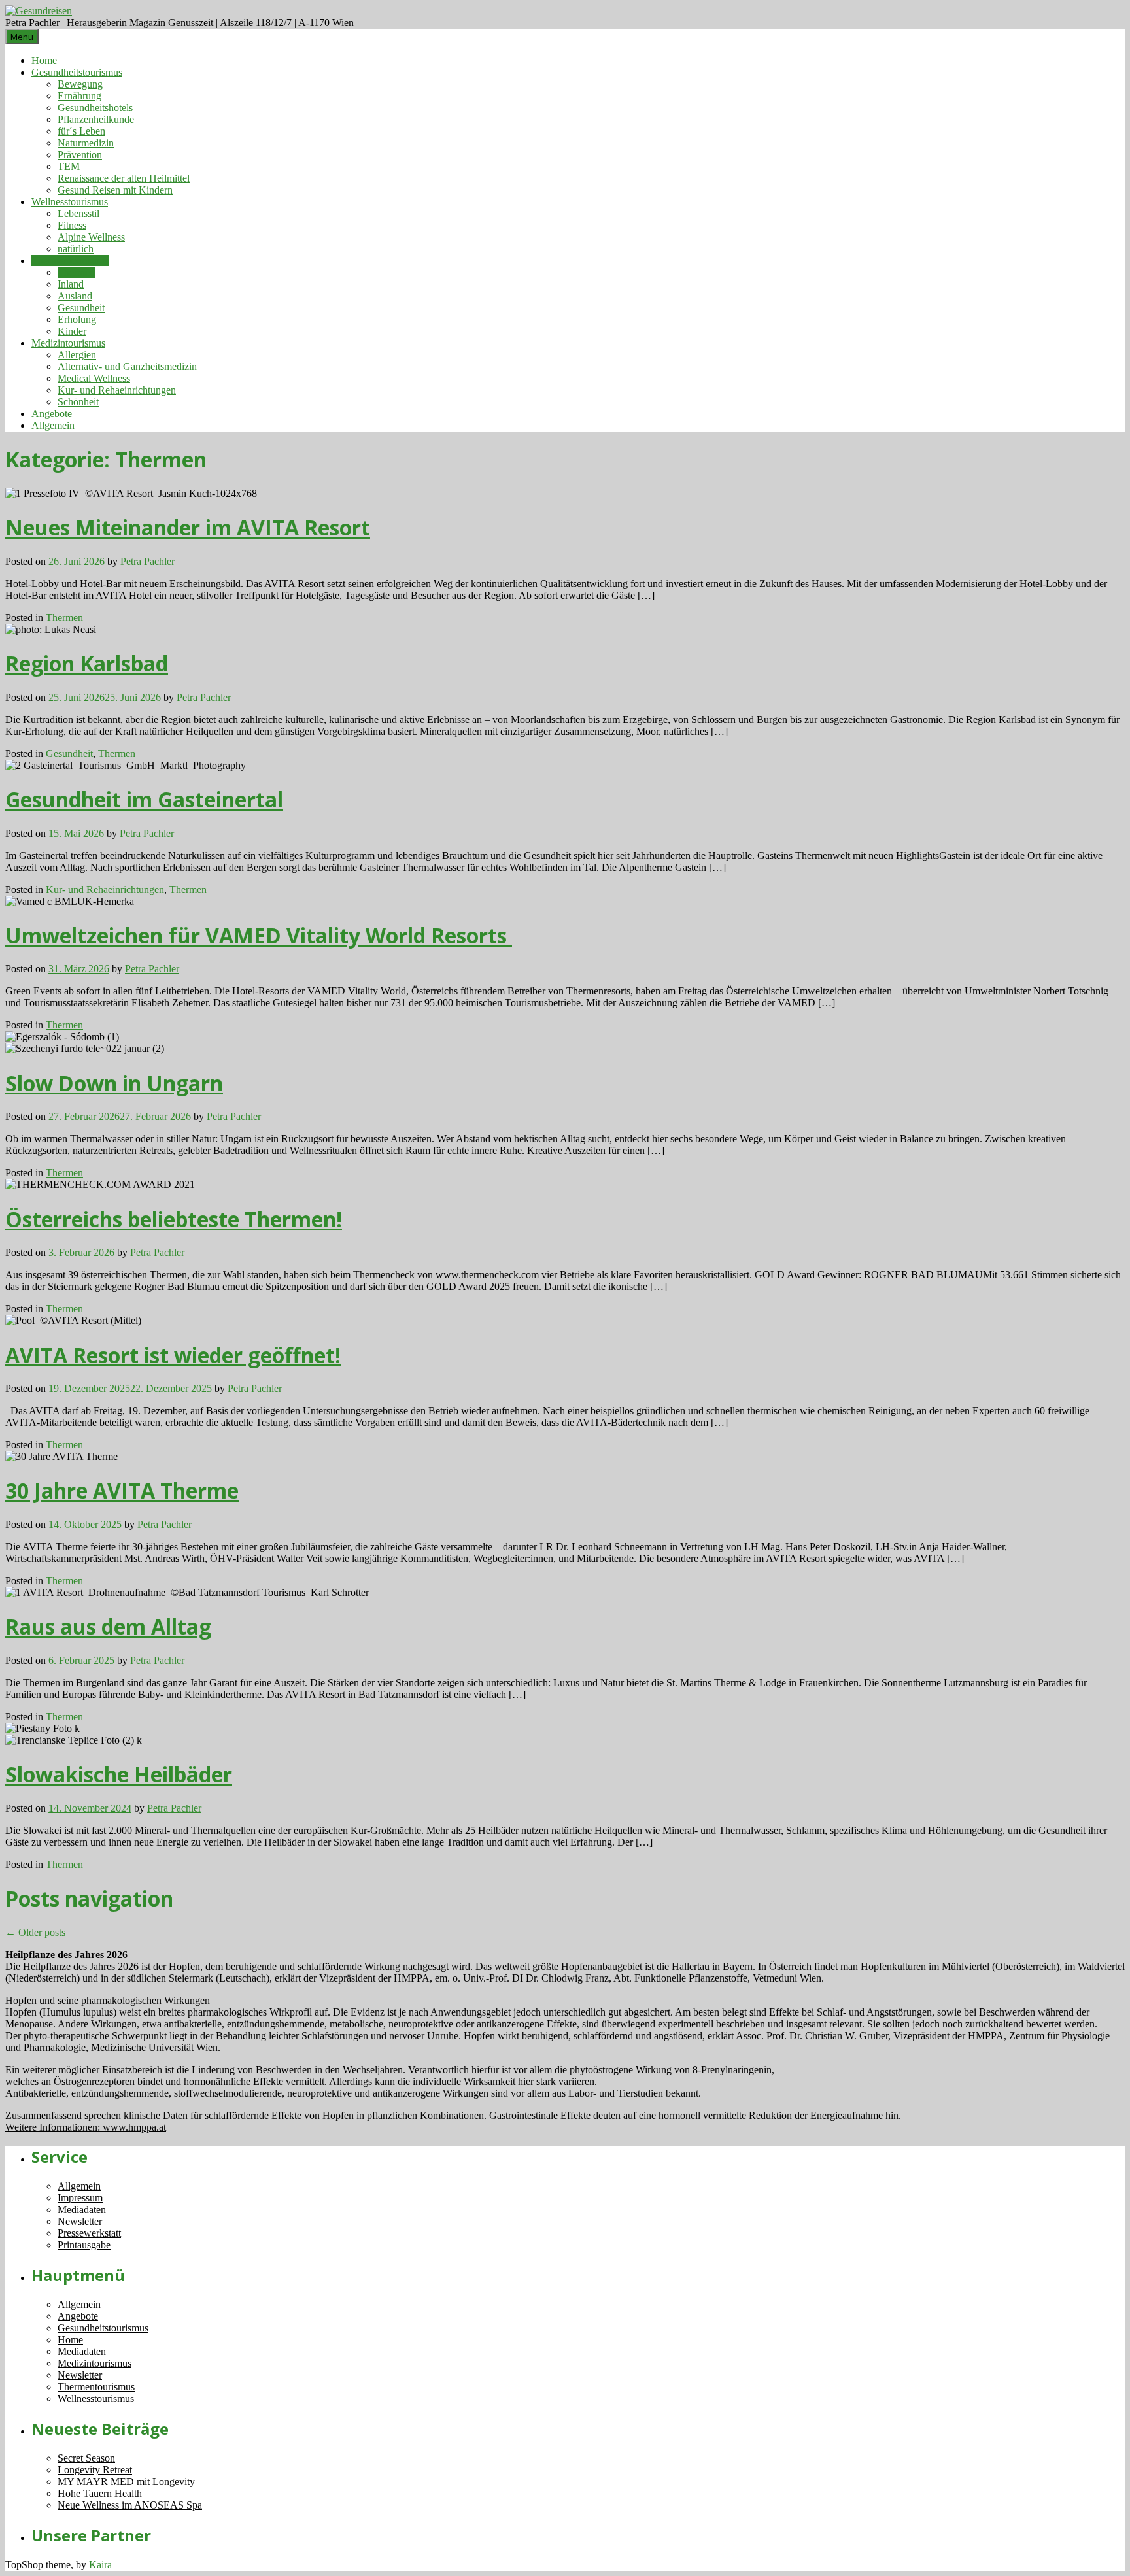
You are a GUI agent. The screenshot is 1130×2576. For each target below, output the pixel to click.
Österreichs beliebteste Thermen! (174, 1219)
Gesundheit (81, 308)
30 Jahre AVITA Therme (122, 1490)
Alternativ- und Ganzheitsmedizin (127, 366)
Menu (22, 37)
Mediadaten (82, 2210)
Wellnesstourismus (70, 202)
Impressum (80, 2198)
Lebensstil (78, 213)
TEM (69, 166)
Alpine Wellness (91, 237)
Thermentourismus (70, 261)
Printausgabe (84, 2245)
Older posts (35, 1932)
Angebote (52, 414)
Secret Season (86, 2458)
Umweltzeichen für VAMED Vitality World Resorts (259, 935)
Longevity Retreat (95, 2470)
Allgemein (53, 425)
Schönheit (78, 402)
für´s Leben (81, 131)
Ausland (75, 296)
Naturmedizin (86, 143)
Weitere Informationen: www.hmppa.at (86, 2127)
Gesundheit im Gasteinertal (144, 799)
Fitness (72, 225)
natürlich (76, 249)
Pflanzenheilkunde (96, 119)
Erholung (77, 319)
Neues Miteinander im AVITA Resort (188, 527)
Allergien (77, 355)
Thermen (76, 272)
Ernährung (79, 96)
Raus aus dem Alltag (108, 1626)
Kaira (100, 2565)
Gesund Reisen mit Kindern (115, 190)
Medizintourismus (68, 343)
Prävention (80, 155)
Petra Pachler (147, 561)
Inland (71, 284)
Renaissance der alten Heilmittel (124, 178)
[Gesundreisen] (39, 11)
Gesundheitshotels (95, 108)
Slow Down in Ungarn (114, 1083)
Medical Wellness (94, 378)
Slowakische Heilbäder (119, 1774)
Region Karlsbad (87, 663)
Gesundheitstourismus (77, 72)
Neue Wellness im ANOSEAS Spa (130, 2505)
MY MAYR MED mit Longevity (126, 2482)
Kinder (72, 331)
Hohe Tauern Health (100, 2493)
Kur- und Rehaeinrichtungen (117, 390)
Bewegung (80, 84)
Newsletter (80, 2221)
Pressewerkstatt (89, 2233)
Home (44, 60)
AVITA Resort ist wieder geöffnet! (173, 1355)
